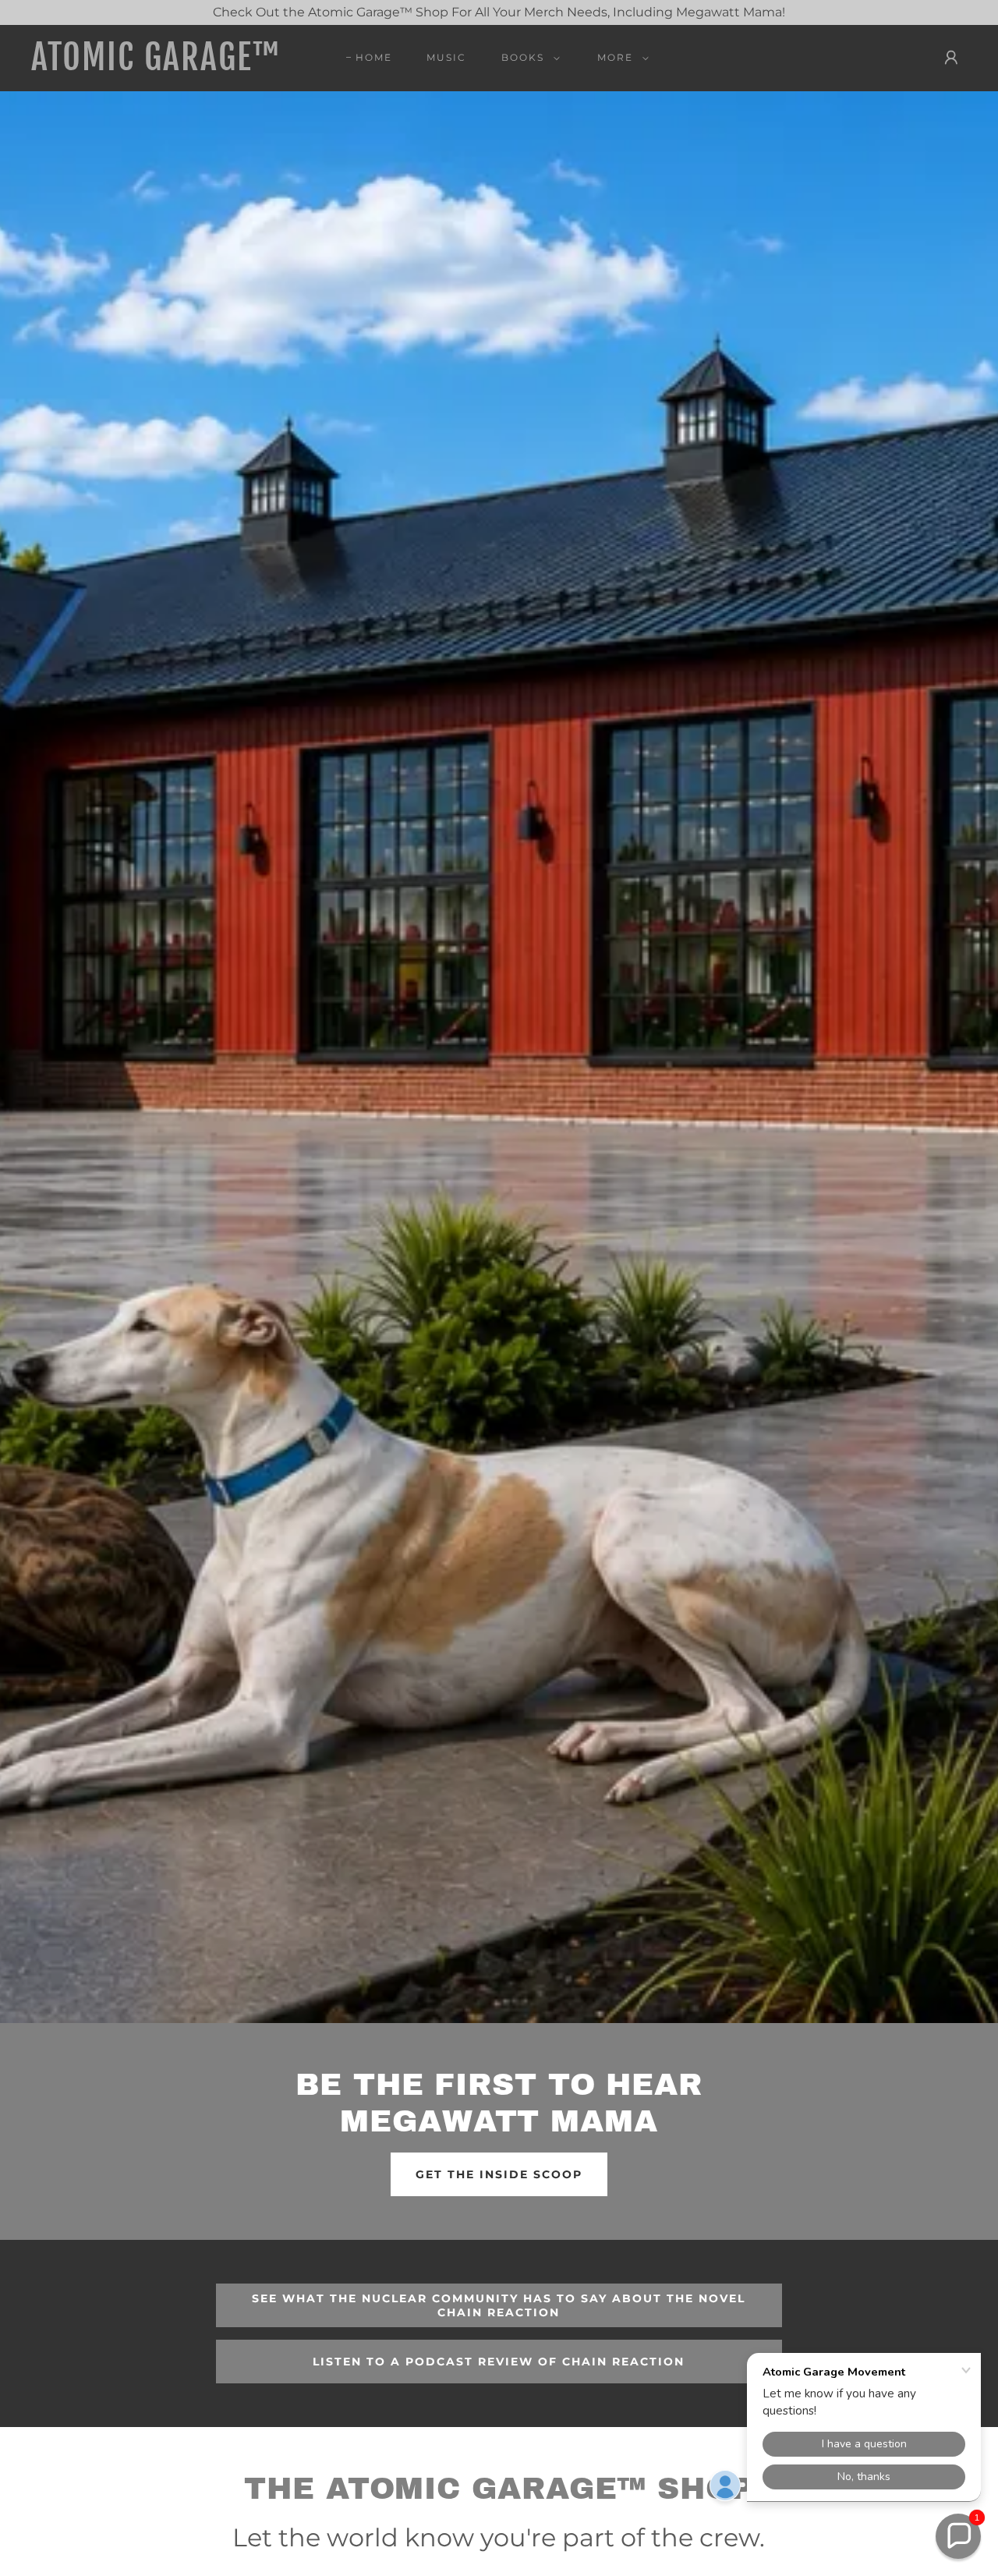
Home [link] (374, 57)
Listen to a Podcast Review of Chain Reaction (499, 2362)
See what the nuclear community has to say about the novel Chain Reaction (499, 2305)
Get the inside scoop (499, 2174)
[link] (159, 66)
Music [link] (446, 57)
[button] (527, 58)
